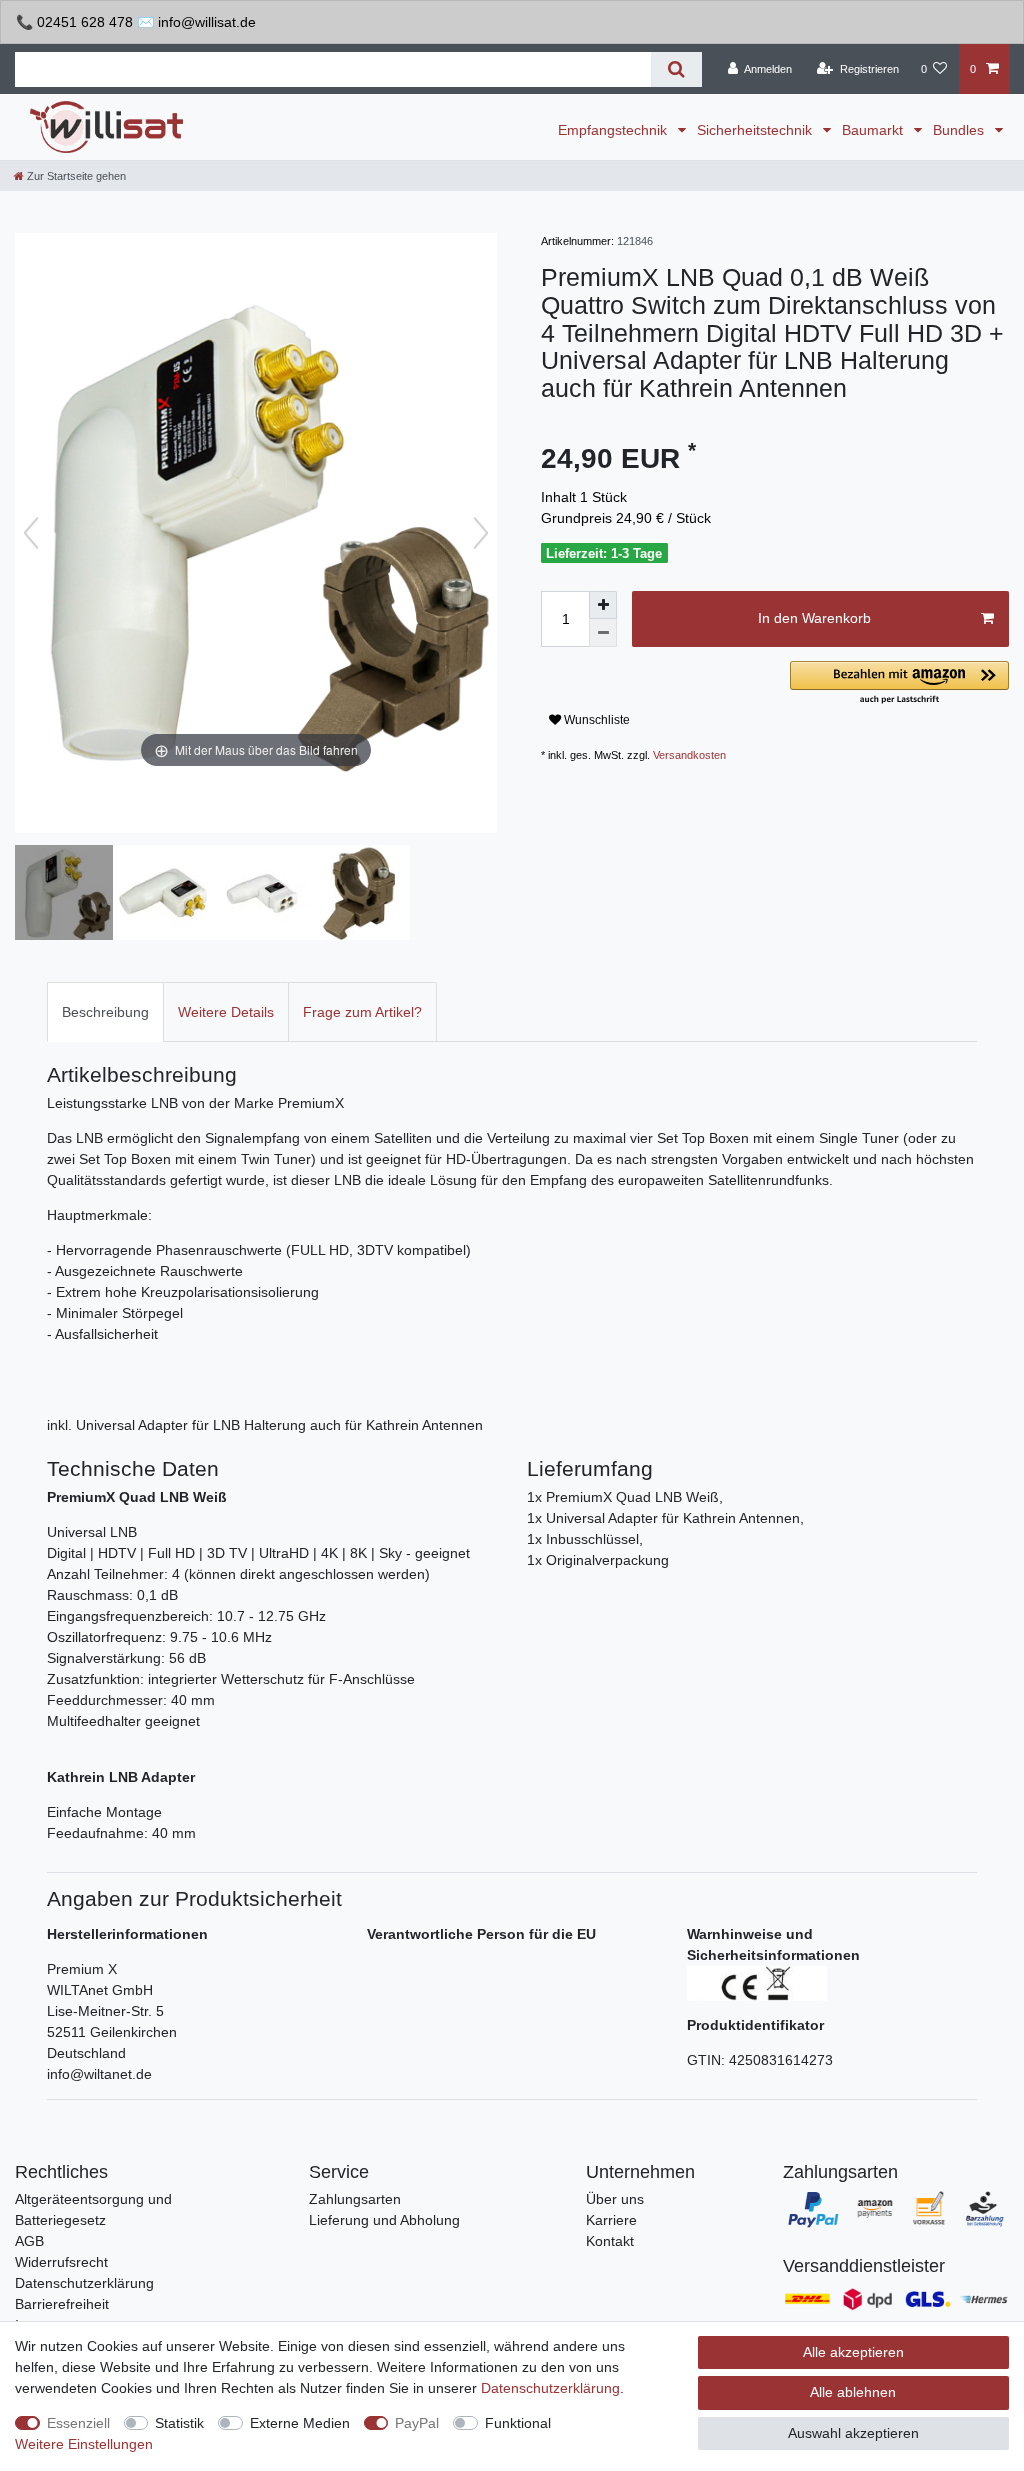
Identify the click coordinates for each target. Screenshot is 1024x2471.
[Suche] (676, 69)
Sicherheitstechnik (756, 130)
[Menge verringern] (603, 633)
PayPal (417, 2423)
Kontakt (610, 2241)
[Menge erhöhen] (603, 605)
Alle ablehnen (853, 2392)
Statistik (179, 2423)
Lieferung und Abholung (384, 2220)
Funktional (518, 2423)
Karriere (611, 2220)
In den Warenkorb (814, 618)
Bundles (960, 130)
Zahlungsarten (355, 2199)
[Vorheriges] (31, 533)
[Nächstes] (481, 533)
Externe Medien (300, 2423)
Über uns (615, 2199)
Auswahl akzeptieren (853, 2433)
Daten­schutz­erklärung (550, 2388)
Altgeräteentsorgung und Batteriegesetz (93, 2209)
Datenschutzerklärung (84, 2283)
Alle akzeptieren (853, 2352)
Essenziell (78, 2423)
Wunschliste (595, 720)
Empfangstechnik (614, 130)
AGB (29, 2241)
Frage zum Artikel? (362, 1012)
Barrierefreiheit (62, 2304)
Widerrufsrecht (61, 2262)
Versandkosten (689, 755)
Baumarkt (874, 130)
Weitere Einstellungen (84, 2444)
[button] (899, 683)
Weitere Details (226, 1012)
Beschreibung (105, 1012)
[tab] (105, 1011)
